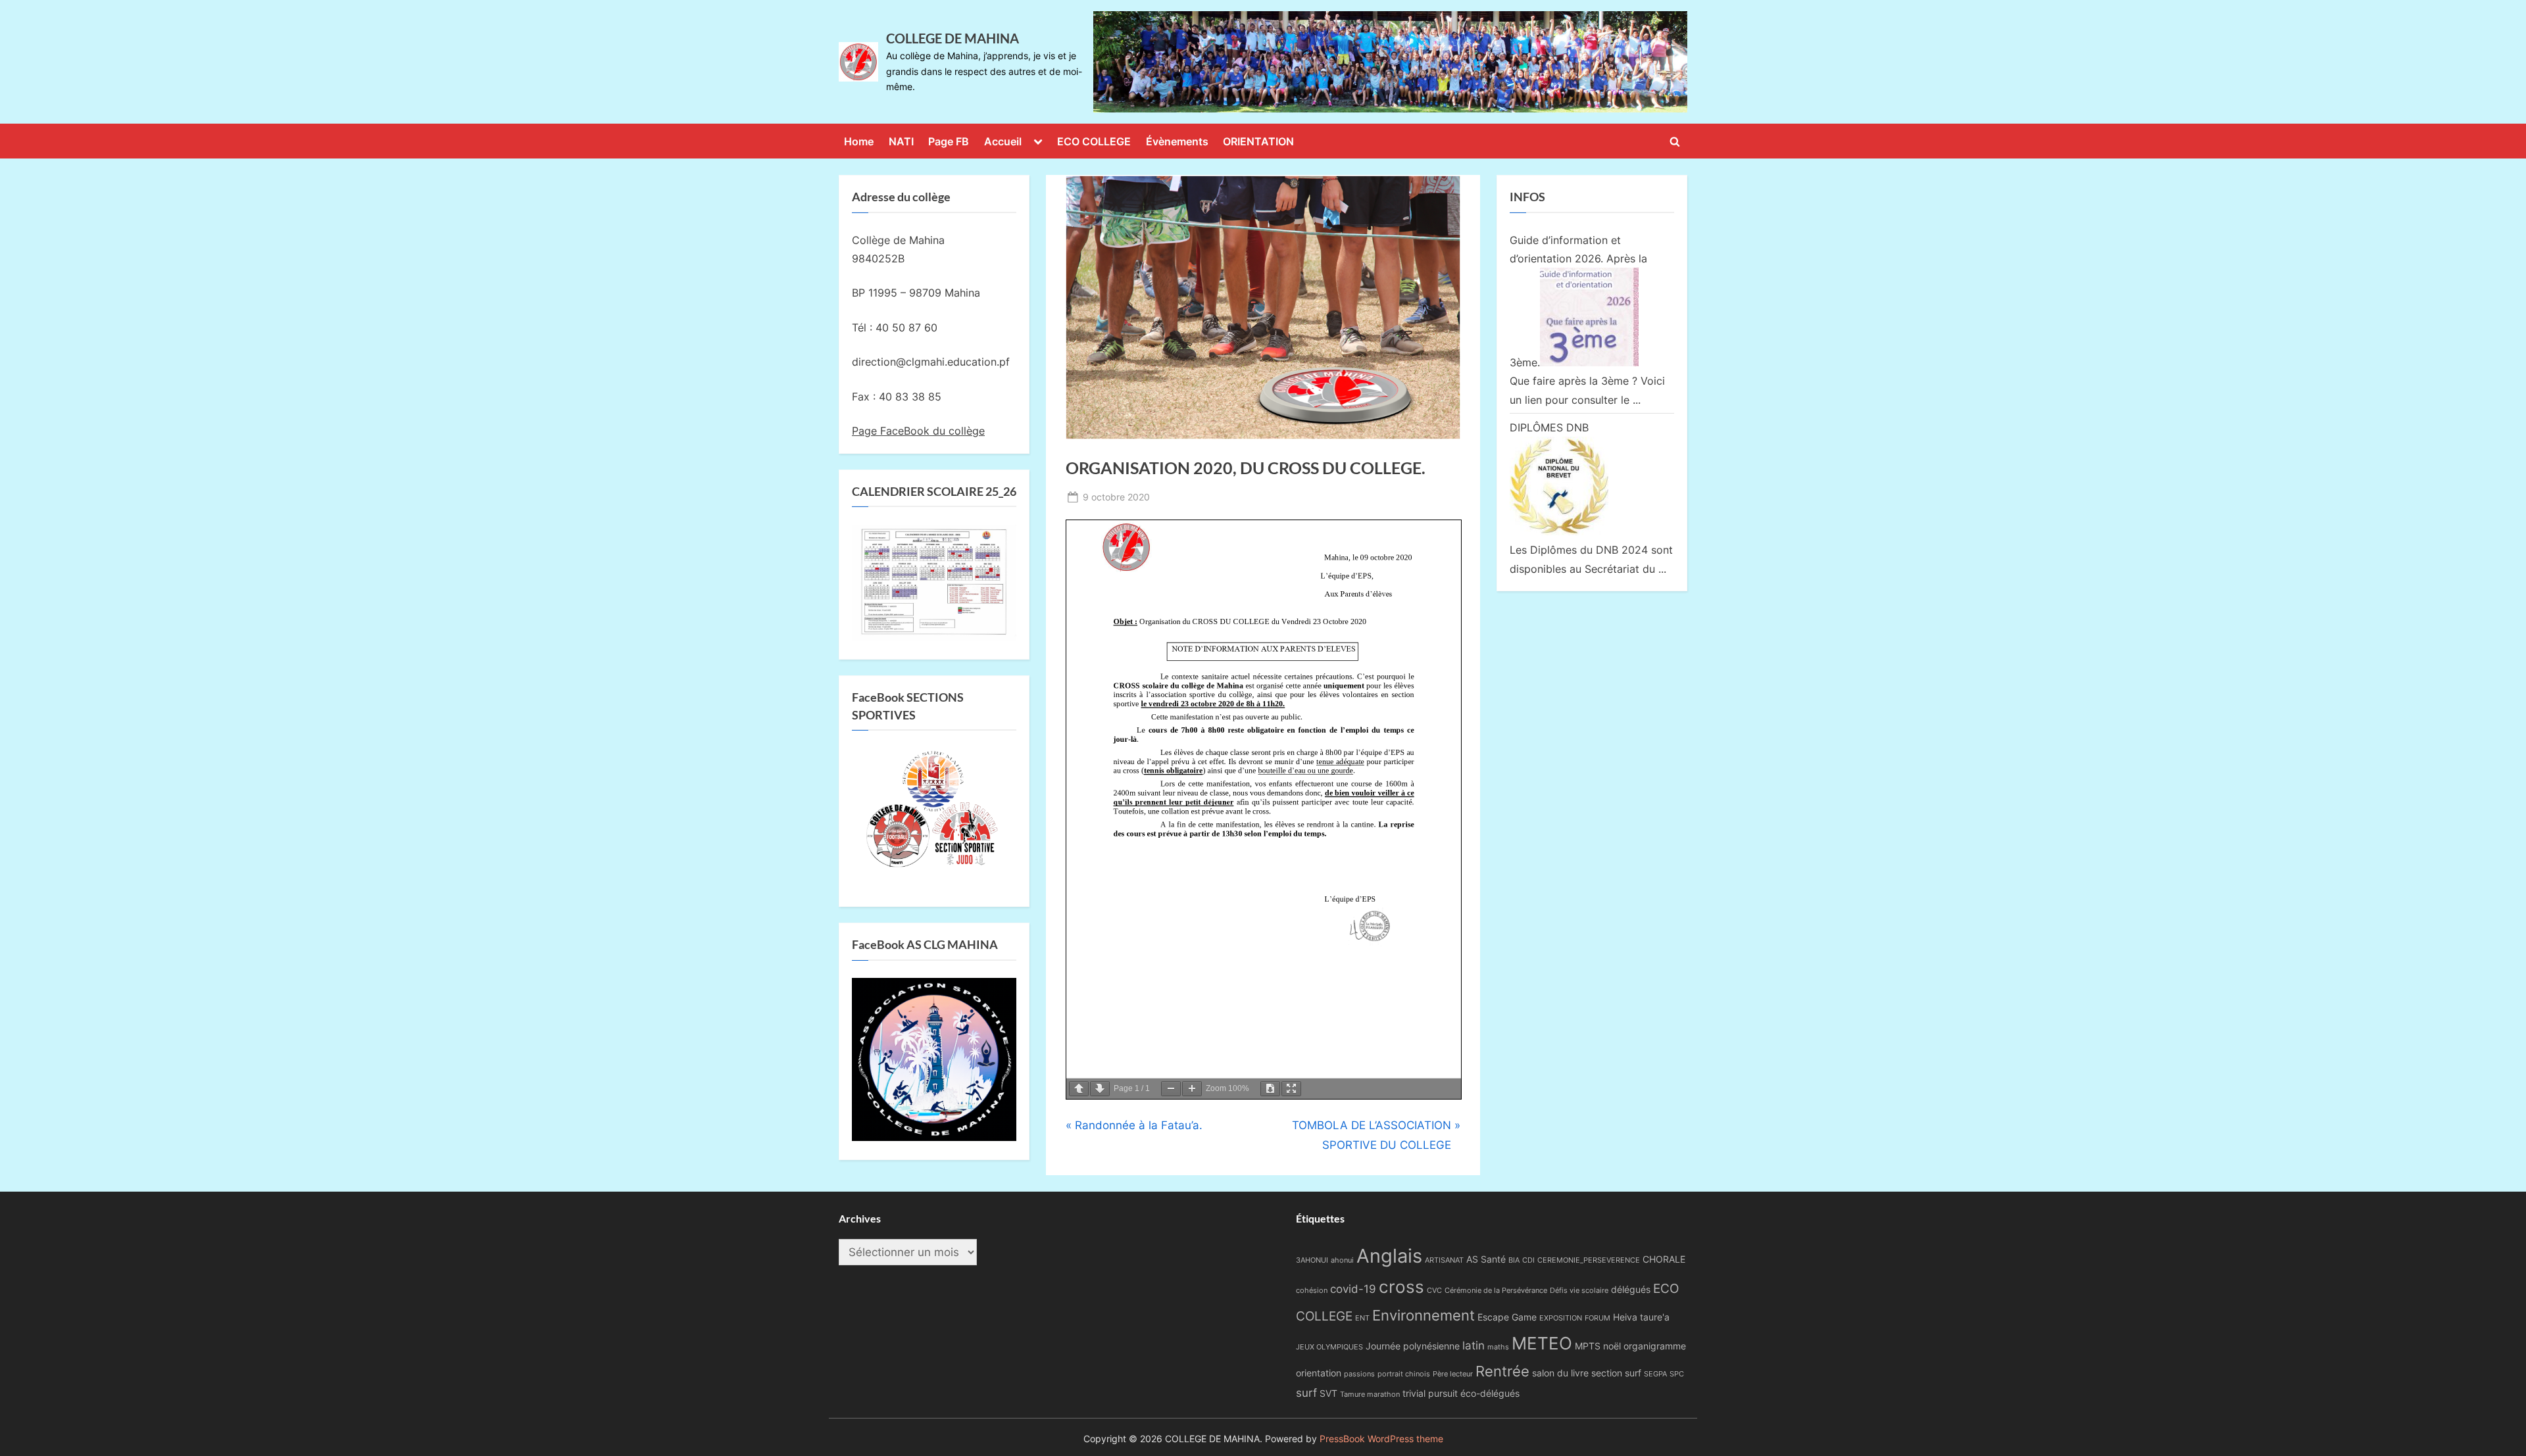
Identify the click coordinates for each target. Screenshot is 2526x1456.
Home (859, 141)
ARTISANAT (1444, 1260)
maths (1498, 1347)
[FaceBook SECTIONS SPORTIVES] (934, 813)
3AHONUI (1312, 1260)
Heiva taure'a (1641, 1317)
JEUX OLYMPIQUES (1329, 1347)
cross (1401, 1287)
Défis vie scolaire (1579, 1291)
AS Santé (1486, 1259)
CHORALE (1664, 1259)
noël (1612, 1346)
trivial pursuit (1430, 1393)
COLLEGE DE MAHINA (953, 38)
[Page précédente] (1079, 1089)
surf (1306, 1393)
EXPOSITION (1561, 1318)
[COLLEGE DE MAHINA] (1390, 62)
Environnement (1424, 1315)
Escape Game (1507, 1317)
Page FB (949, 141)
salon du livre (1560, 1373)
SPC (1677, 1374)
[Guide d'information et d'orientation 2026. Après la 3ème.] (1589, 362)
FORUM (1597, 1318)
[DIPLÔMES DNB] (1559, 531)
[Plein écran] (1291, 1089)
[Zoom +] (1192, 1089)
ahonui (1342, 1260)
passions (1359, 1374)
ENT (1362, 1318)
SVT (1328, 1393)
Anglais (1389, 1256)
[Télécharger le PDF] (1270, 1089)
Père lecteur (1453, 1374)
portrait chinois (1404, 1374)
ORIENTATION (1258, 141)
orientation (1319, 1373)
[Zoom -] (1171, 1089)
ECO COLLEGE (1094, 141)
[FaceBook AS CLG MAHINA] (934, 1137)
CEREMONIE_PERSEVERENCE (1589, 1260)
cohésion (1312, 1291)
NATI (901, 141)
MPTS (1588, 1346)
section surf (1616, 1373)
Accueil (1003, 141)
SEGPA (1655, 1374)
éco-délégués (1490, 1393)
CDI (1528, 1260)
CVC (1434, 1291)
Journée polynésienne (1413, 1346)
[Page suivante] (1100, 1089)
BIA (1514, 1260)
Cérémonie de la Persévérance (1496, 1291)
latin (1473, 1346)
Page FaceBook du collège (918, 431)
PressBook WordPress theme (1381, 1439)
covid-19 (1353, 1289)
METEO (1542, 1343)
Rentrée (1502, 1371)
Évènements (1177, 141)
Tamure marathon (1370, 1395)
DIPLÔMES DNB (1549, 427)
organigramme (1655, 1346)
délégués (1631, 1289)
